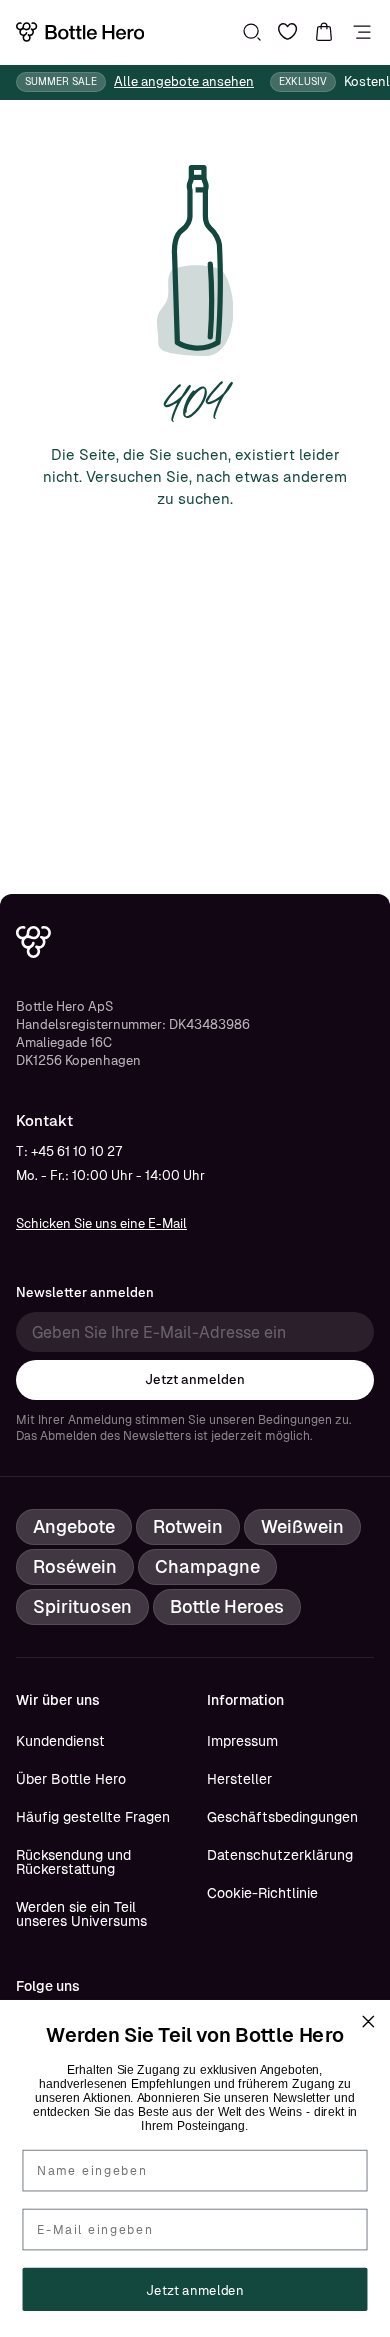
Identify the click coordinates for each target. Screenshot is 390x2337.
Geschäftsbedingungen (282, 1817)
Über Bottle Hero (71, 1779)
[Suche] (252, 32)
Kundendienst (60, 1741)
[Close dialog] (368, 2022)
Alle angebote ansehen (184, 81)
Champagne (207, 1566)
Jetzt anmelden (195, 1379)
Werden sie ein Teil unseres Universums (81, 1914)
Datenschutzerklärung (280, 1855)
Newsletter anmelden (85, 1292)
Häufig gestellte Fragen (93, 1817)
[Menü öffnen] (362, 32)
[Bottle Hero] (80, 32)
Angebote (74, 1526)
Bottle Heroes (227, 1606)
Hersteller (239, 1779)
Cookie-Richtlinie (262, 1893)
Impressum (242, 1741)
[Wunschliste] (288, 32)
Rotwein (188, 1526)
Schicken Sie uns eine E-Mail (101, 1223)
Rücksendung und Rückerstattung (73, 1862)
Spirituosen (82, 1606)
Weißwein (302, 1526)
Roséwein (75, 1566)
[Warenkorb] (324, 32)
